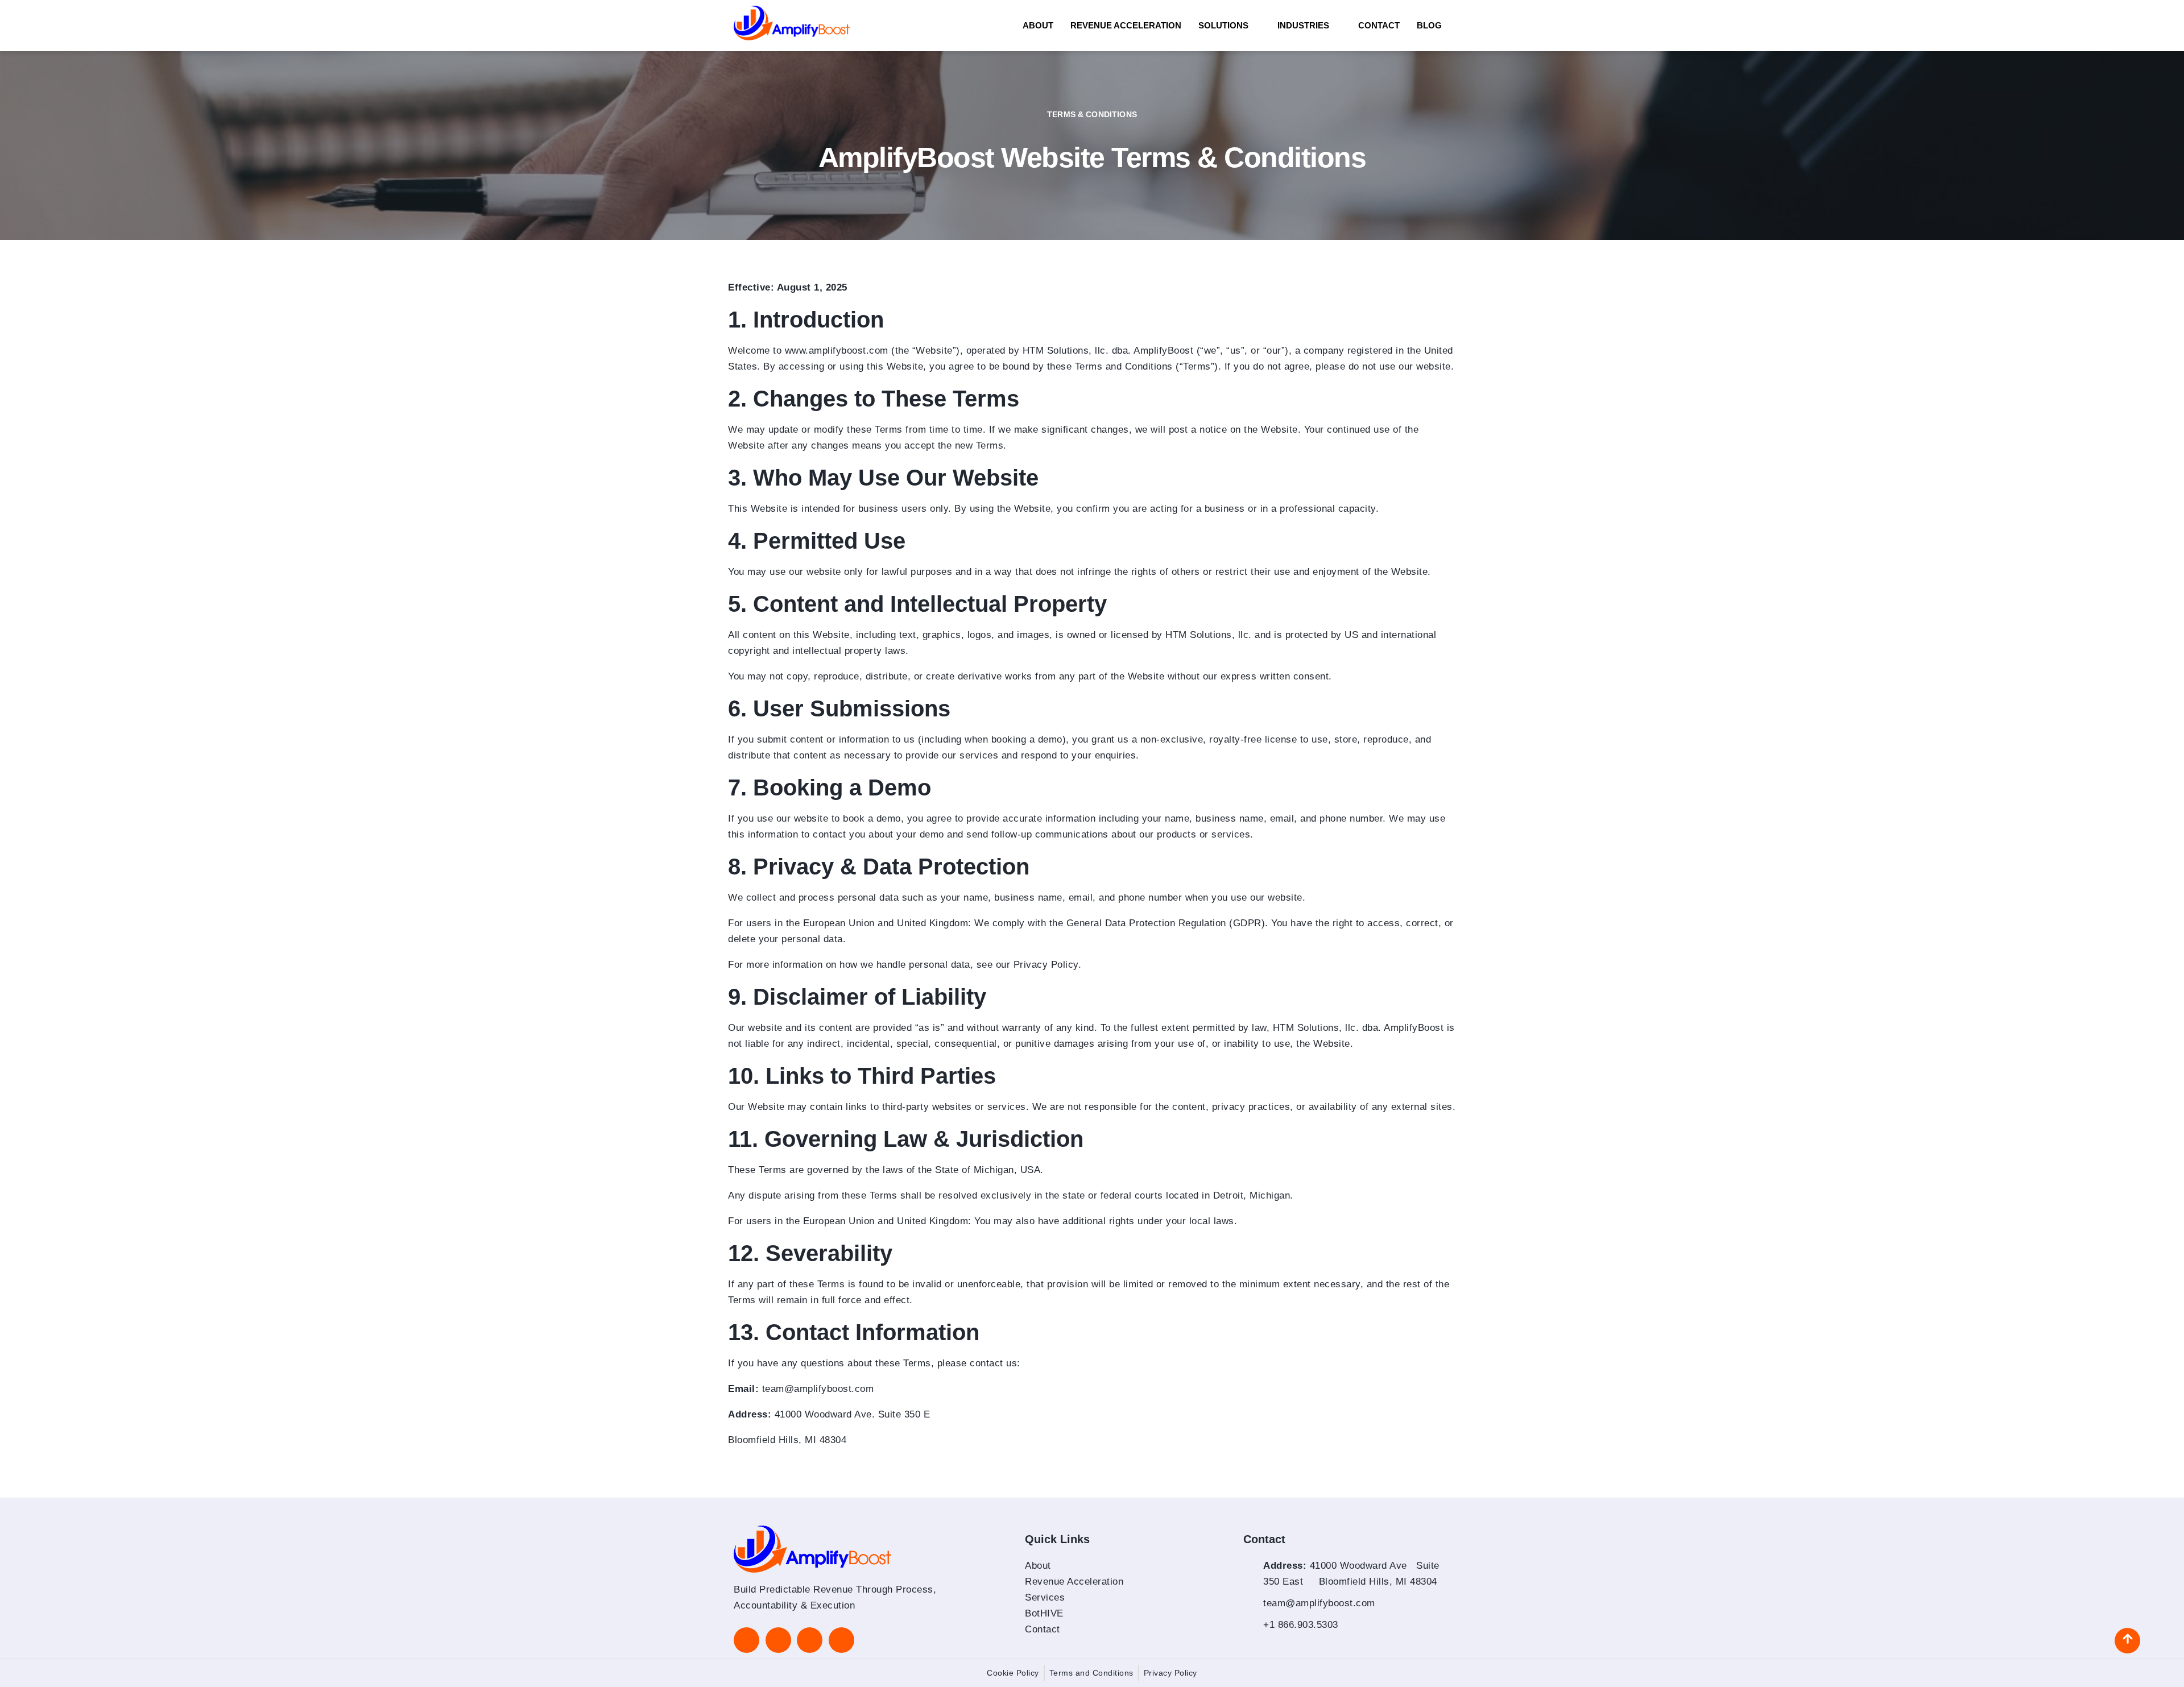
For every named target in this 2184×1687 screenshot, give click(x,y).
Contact (1379, 25)
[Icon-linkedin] (746, 1640)
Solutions (1223, 25)
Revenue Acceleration (1126, 25)
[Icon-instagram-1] (778, 1640)
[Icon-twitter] (841, 1640)
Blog (1429, 25)
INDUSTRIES (1303, 25)
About (1038, 25)
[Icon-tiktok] (810, 1640)
